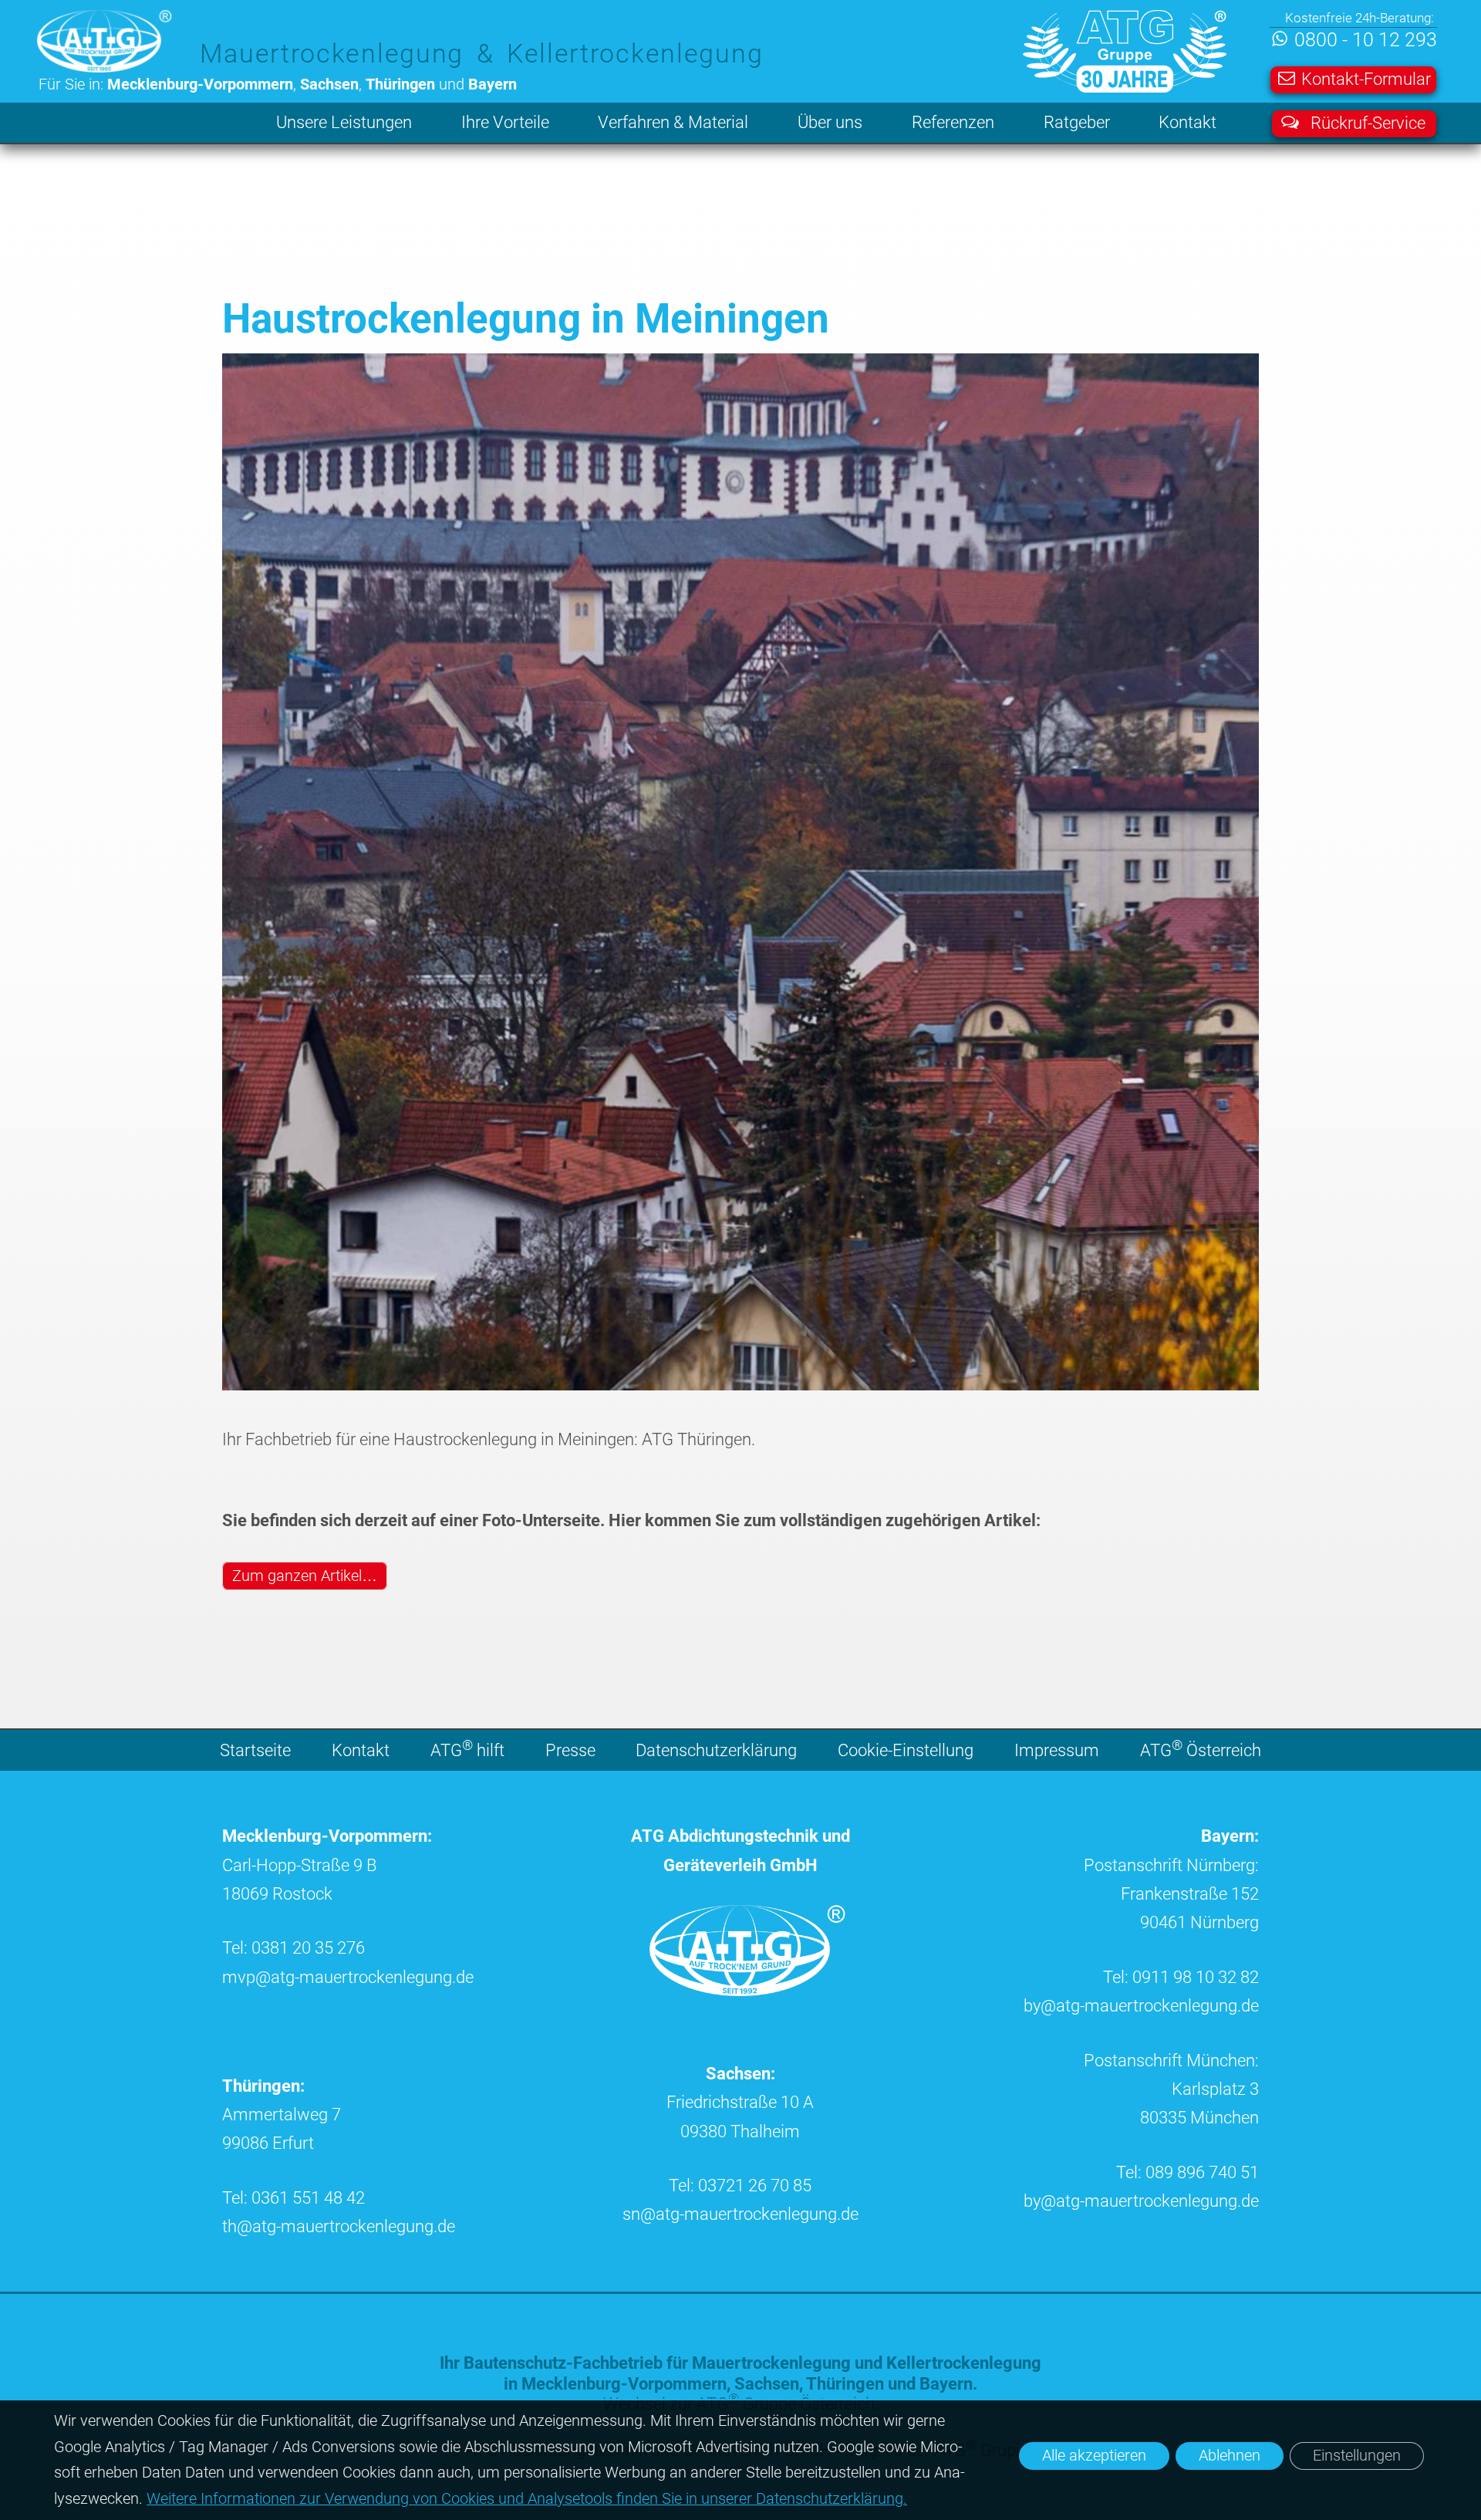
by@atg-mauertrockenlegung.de (1141, 2006)
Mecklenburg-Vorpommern (624, 2384)
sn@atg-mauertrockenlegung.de (740, 2214)
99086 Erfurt (268, 2143)
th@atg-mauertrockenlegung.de (339, 2226)
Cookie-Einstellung (906, 1750)
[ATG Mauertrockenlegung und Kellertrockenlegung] (751, 1990)
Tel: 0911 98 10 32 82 (1181, 1977)
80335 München (1199, 2118)
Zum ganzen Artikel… (305, 1576)
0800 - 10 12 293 (1365, 41)
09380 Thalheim (740, 2132)
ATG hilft (467, 1748)
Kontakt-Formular (1366, 79)
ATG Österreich (1201, 1748)
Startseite (255, 1750)
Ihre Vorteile (505, 122)
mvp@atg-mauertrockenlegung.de (348, 1977)
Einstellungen (1357, 2456)
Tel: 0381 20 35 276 (294, 1948)
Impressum (1057, 1750)
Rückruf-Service (1368, 123)
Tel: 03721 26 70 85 (740, 2186)
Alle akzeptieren (1094, 2456)
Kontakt (1187, 122)
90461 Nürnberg (1199, 1922)
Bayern (946, 2384)
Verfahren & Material (673, 122)
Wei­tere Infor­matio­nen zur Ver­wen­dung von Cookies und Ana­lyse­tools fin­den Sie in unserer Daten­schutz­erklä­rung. (527, 2499)
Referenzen (953, 122)
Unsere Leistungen (344, 122)
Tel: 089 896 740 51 (1187, 2172)
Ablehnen (1230, 2456)
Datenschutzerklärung (716, 1750)
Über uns (830, 122)
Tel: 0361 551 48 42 (294, 2198)
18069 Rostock (277, 1894)
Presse (570, 1750)
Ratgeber (1077, 122)
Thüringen (845, 2384)
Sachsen (767, 2384)
